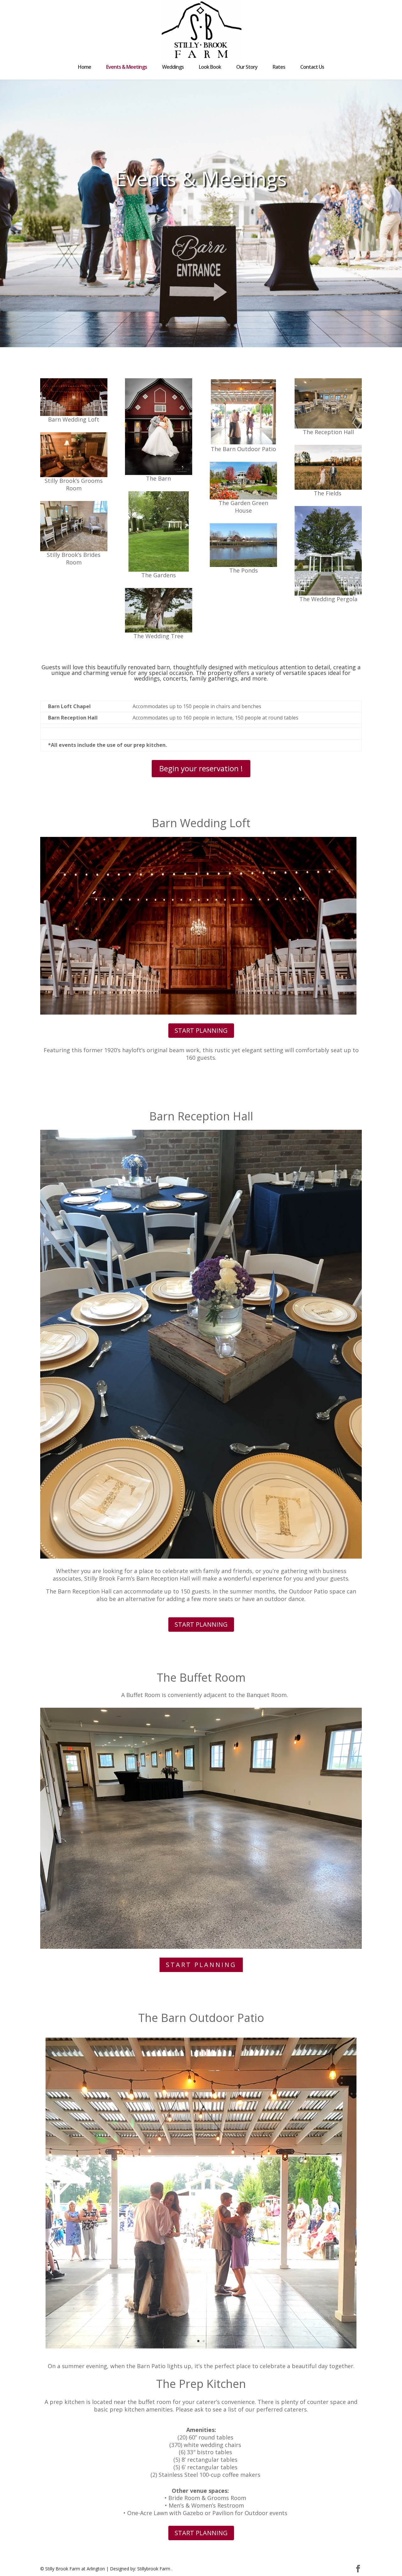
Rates (279, 67)
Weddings (173, 67)
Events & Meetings (127, 67)
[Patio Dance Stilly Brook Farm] (201, 2352)
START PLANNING (201, 1030)
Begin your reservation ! (201, 768)
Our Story (247, 67)
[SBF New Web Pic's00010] (201, 1557)
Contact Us (312, 67)
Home (84, 67)
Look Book (210, 67)
